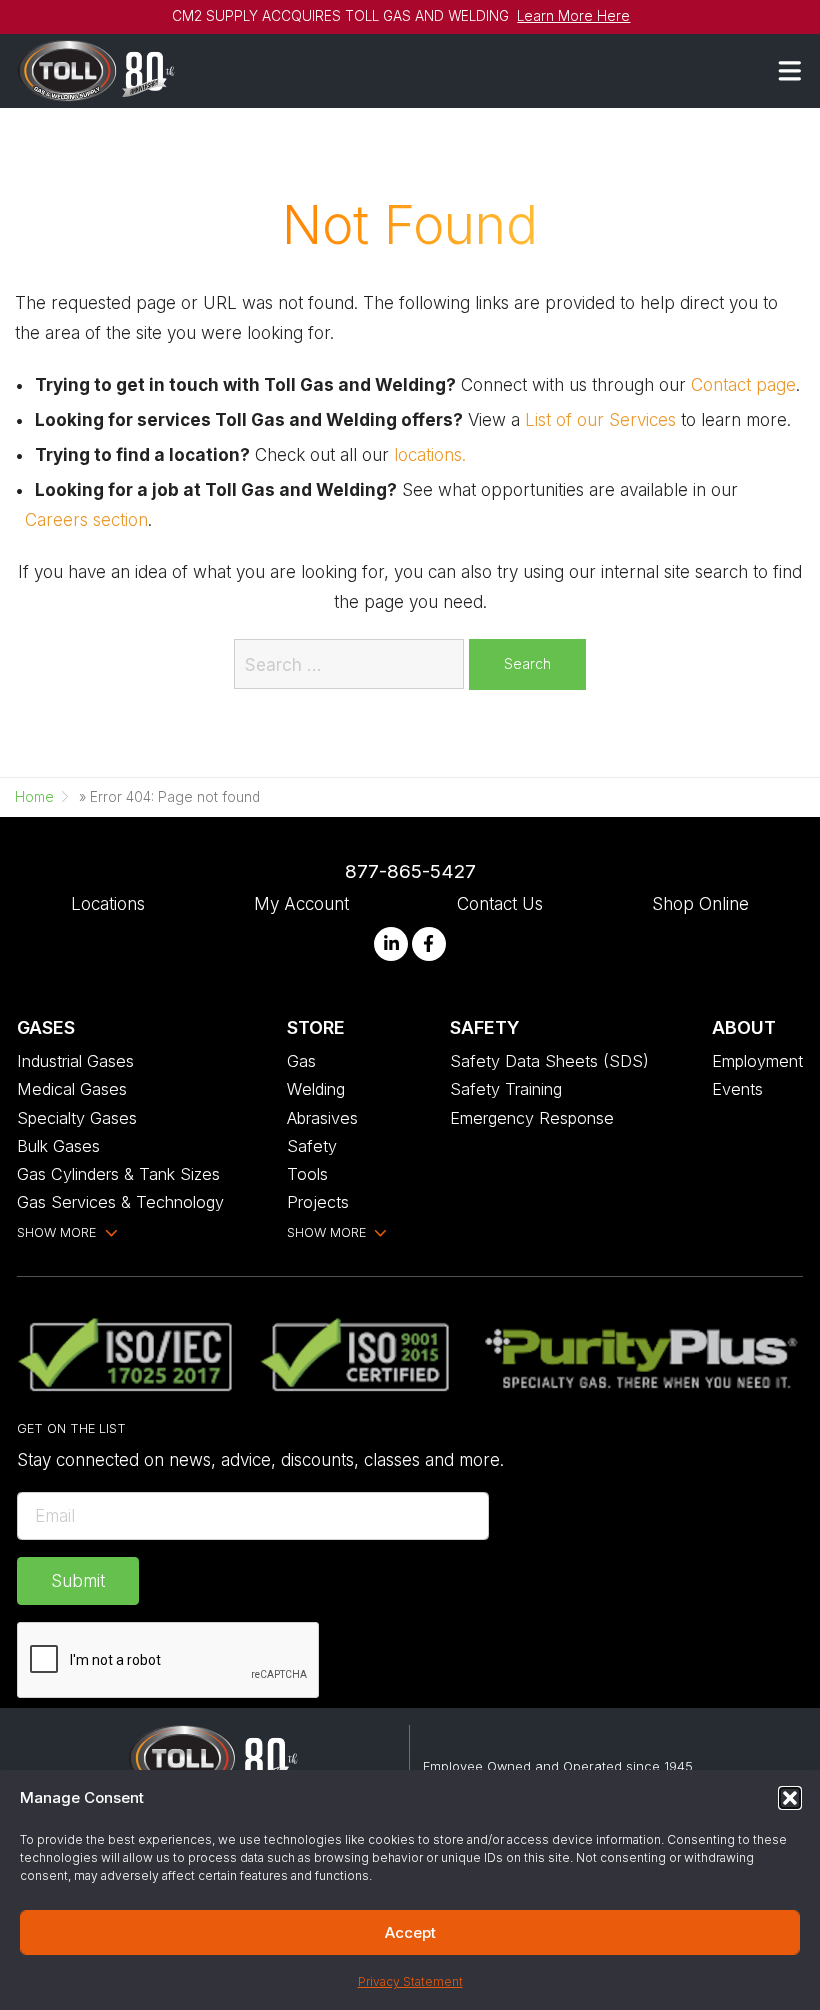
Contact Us (500, 903)
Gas (301, 1061)
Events (737, 1089)
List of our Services (600, 419)
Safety (312, 1146)
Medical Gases (72, 1089)
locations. (430, 454)
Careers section (86, 519)
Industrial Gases (75, 1061)
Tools (307, 1174)
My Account (301, 903)
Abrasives (322, 1118)
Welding (316, 1089)
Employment (757, 1061)
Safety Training (506, 1089)
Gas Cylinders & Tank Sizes (118, 1174)
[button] (790, 1798)
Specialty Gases (77, 1118)
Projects (318, 1202)
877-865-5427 (410, 871)
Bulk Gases (58, 1146)
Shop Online (700, 903)
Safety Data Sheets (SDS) (549, 1061)
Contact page (743, 384)
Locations (108, 903)
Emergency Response (532, 1118)
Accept (410, 1932)
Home (34, 797)
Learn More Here (573, 16)
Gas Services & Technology (120, 1202)
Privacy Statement (410, 1981)
